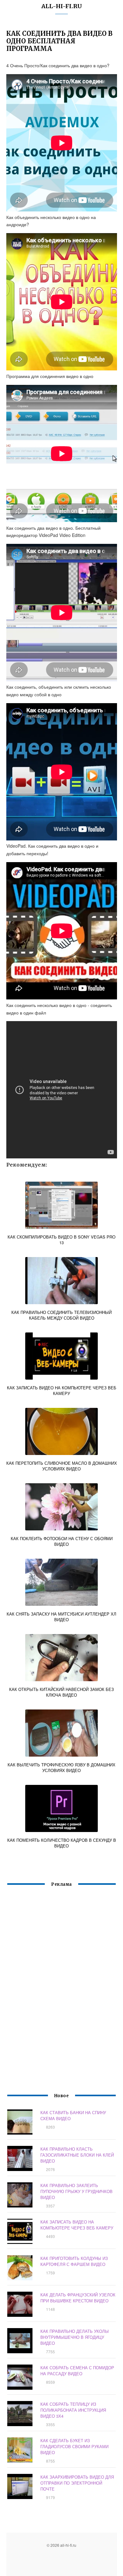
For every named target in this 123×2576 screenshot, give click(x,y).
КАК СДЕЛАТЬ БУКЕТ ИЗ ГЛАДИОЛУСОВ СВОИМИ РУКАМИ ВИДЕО (74, 2446)
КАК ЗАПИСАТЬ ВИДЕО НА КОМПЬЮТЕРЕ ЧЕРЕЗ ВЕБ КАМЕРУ (77, 2225)
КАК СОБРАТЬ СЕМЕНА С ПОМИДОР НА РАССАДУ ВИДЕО (77, 2371)
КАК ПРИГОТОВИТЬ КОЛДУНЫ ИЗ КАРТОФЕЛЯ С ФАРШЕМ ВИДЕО (74, 2261)
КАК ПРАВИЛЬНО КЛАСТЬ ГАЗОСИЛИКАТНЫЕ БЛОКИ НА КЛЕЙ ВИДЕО (77, 2155)
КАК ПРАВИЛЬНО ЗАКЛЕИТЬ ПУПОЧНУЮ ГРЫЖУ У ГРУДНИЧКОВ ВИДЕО (76, 2191)
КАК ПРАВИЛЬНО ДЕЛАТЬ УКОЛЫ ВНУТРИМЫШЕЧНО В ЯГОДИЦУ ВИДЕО (75, 2337)
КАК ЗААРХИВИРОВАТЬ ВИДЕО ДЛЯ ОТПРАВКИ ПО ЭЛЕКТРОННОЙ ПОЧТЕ (77, 2483)
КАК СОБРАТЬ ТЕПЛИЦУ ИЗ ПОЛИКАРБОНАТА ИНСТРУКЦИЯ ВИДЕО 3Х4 (73, 2410)
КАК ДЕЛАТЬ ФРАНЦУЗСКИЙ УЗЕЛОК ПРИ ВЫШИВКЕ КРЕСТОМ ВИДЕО (78, 2298)
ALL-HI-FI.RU (62, 6)
